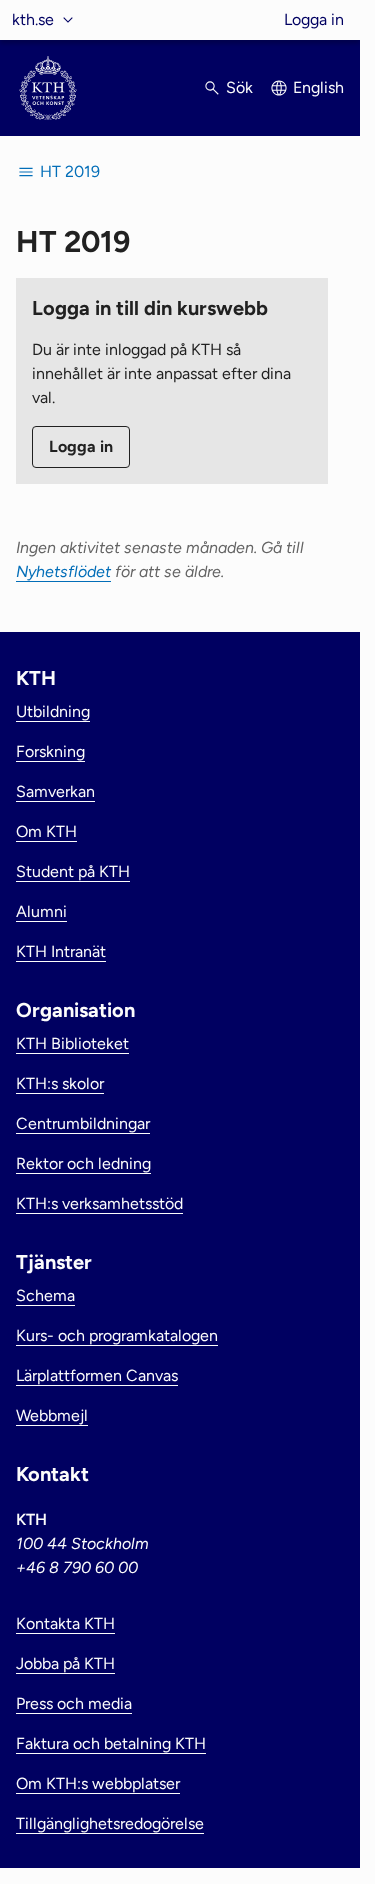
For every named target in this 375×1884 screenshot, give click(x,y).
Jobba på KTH (65, 1663)
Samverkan (55, 791)
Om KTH (46, 831)
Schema (45, 1295)
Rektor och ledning (83, 1163)
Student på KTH (73, 871)
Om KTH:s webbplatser (98, 1783)
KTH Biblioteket (72, 1043)
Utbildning (53, 711)
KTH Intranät (61, 951)
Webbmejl (52, 1415)
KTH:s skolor (60, 1083)
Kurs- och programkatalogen (117, 1335)
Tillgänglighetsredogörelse (110, 1823)
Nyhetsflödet (63, 571)
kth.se (33, 19)
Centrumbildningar (83, 1123)
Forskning (50, 751)
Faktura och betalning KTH (111, 1743)
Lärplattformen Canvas (97, 1375)
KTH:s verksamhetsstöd (99, 1203)
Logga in (314, 19)
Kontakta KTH (65, 1623)
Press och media (74, 1703)
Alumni (41, 911)
